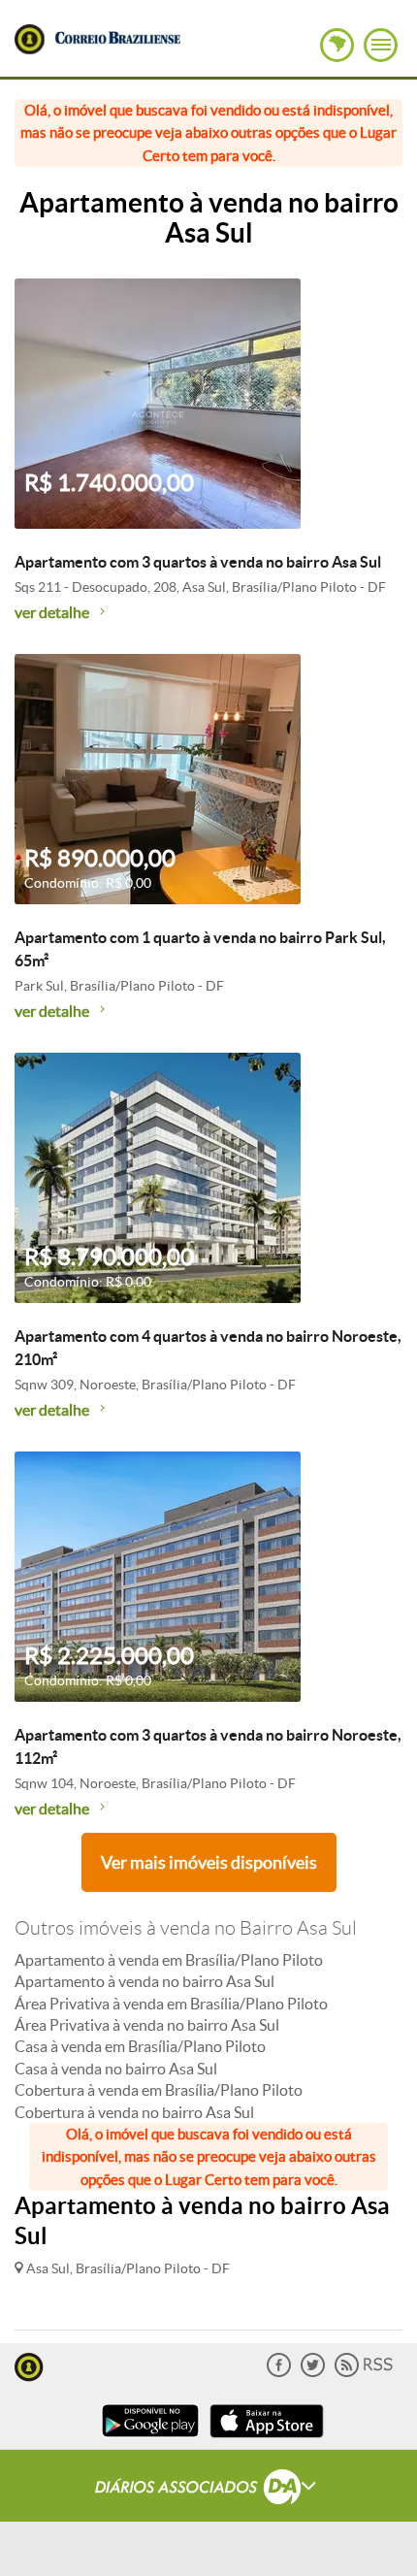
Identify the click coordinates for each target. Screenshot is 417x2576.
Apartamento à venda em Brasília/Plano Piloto (169, 1960)
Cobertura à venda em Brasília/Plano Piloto (159, 2090)
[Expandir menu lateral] (381, 45)
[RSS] (364, 2373)
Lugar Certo (30, 39)
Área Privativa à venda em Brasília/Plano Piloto (171, 2004)
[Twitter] (313, 2373)
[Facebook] (279, 2373)
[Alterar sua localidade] (337, 45)
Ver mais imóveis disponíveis (209, 1862)
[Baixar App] (150, 2440)
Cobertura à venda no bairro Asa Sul (134, 2112)
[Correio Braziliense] (117, 35)
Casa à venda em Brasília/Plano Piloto (140, 2046)
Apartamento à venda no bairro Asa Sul (144, 1981)
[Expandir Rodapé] (209, 2490)
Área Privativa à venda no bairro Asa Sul (147, 2025)
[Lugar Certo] (29, 2365)
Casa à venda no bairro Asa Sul (116, 2069)
